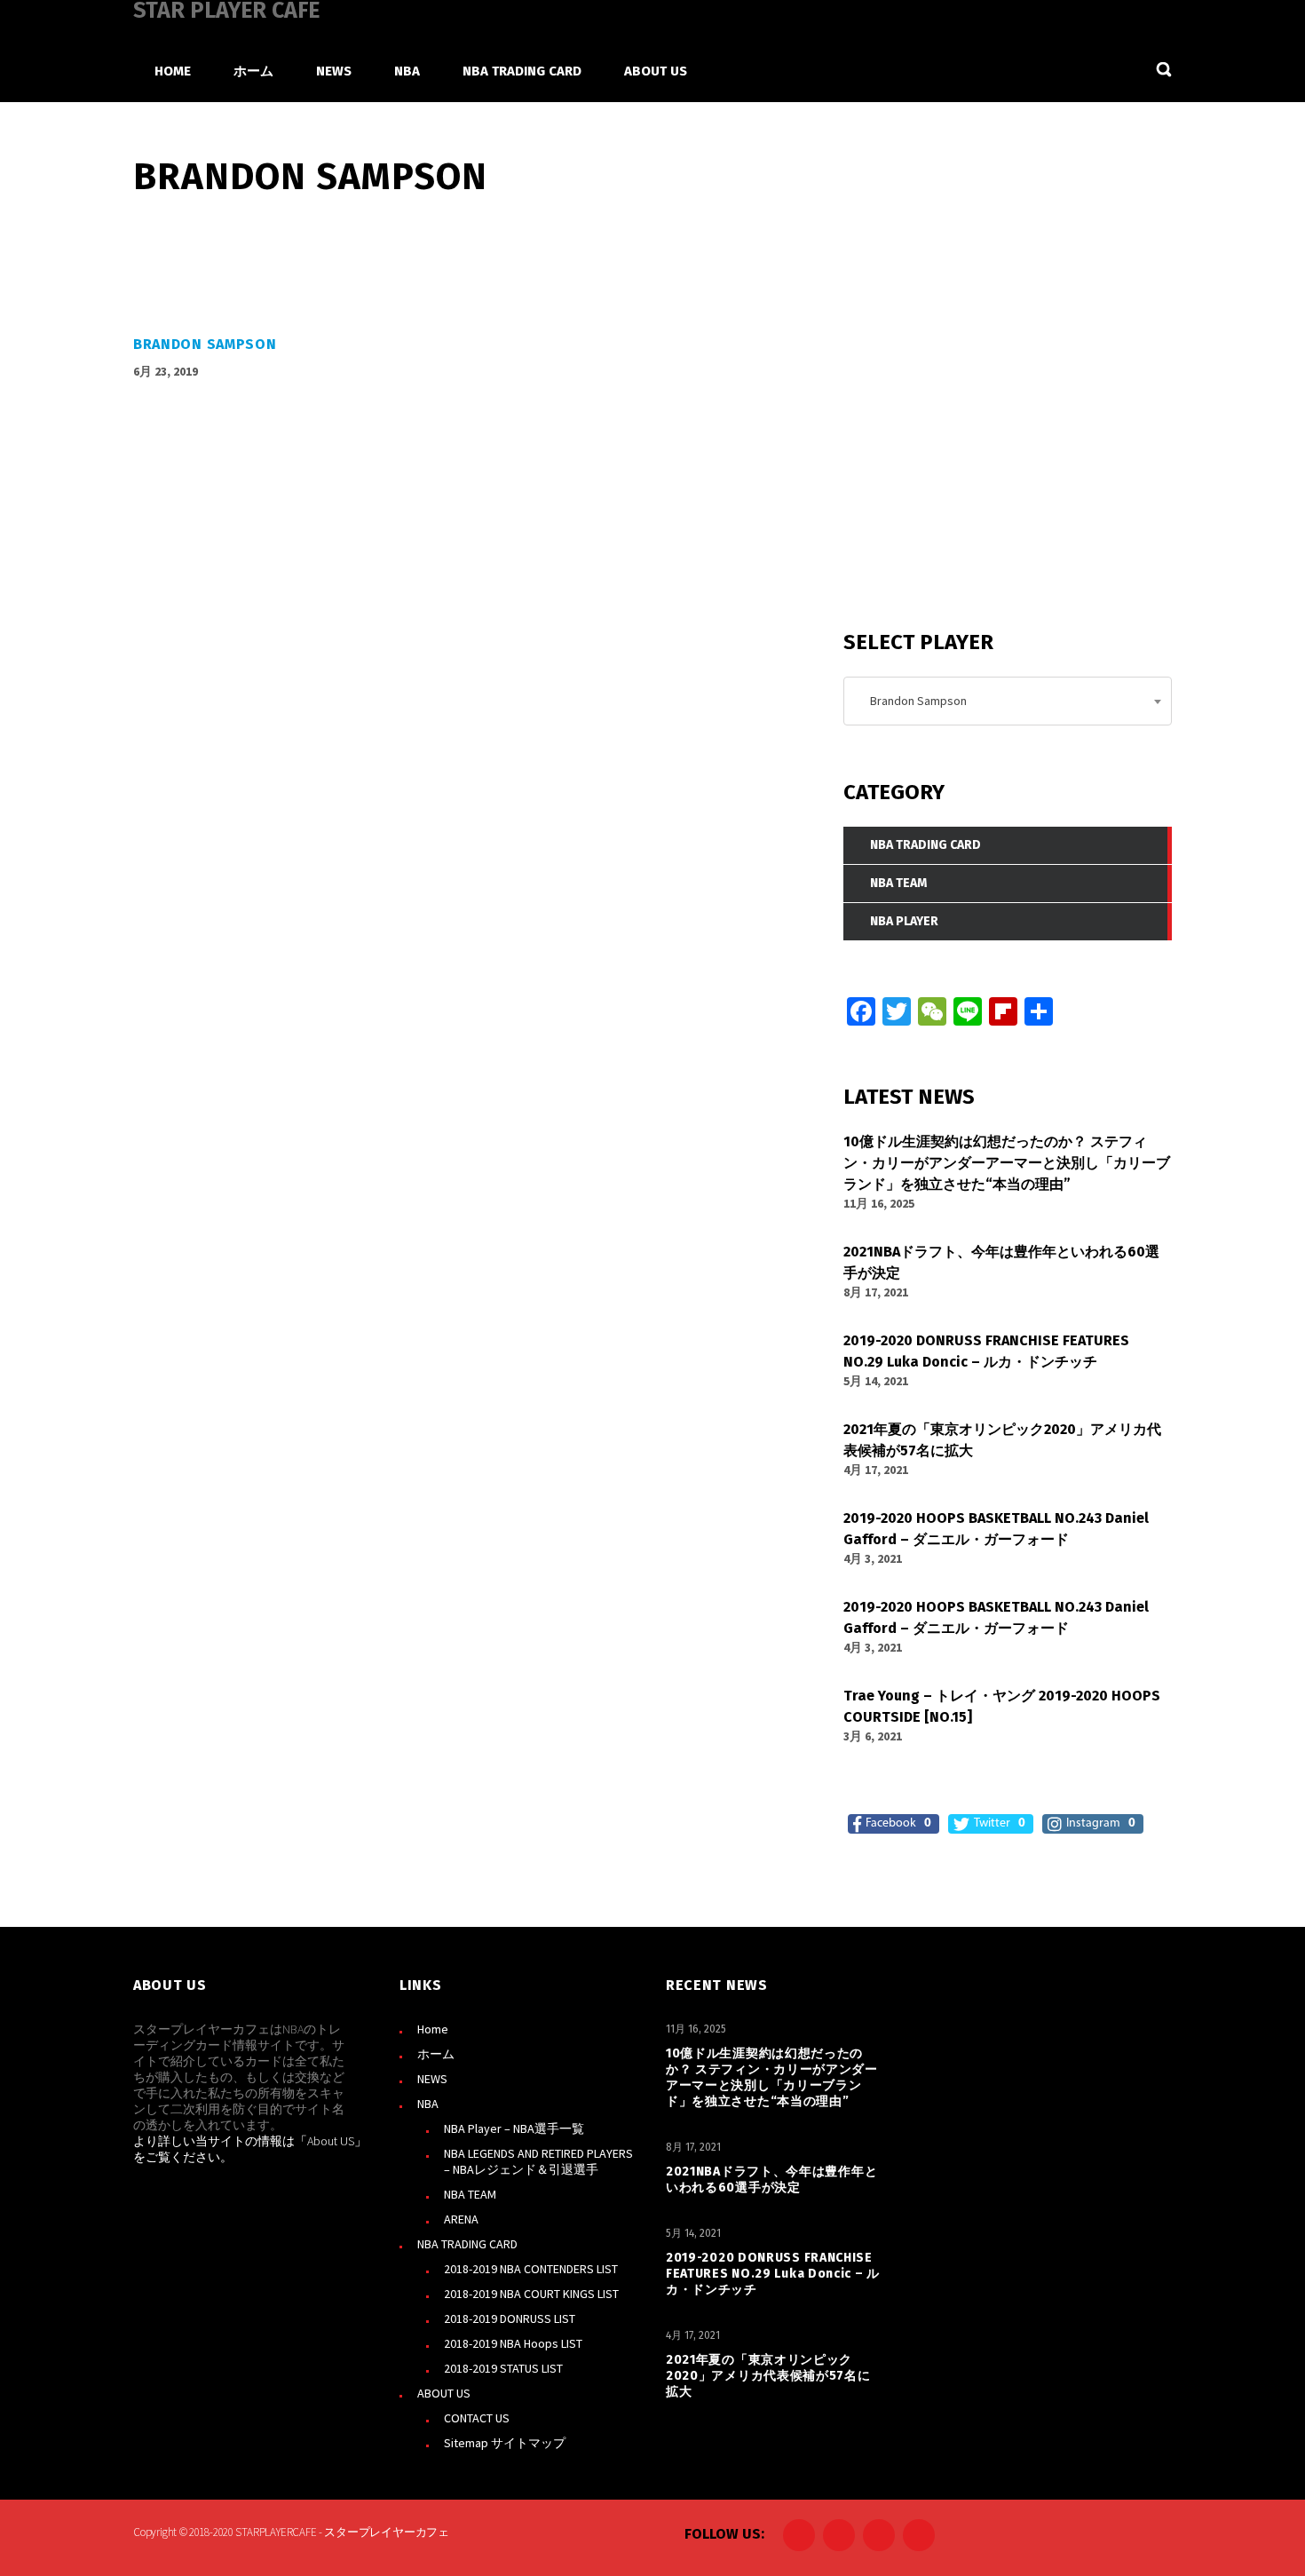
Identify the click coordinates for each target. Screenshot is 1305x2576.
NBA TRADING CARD (467, 2244)
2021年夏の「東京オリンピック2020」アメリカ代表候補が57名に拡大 (768, 2376)
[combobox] (1008, 701)
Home (433, 2029)
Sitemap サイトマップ (505, 2443)
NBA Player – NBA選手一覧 (514, 2128)
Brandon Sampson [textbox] (914, 701)
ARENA (461, 2219)
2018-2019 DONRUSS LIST (510, 2318)
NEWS (432, 2079)
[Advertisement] (977, 461)
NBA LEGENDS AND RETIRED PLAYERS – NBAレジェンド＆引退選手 (538, 2161)
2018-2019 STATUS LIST (503, 2368)
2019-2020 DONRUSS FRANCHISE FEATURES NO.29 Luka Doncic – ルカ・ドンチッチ (773, 2274)
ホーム (436, 2054)
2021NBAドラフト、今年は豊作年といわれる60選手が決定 (771, 2180)
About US (331, 2141)
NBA (428, 2104)
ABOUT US (444, 2393)
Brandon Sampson (205, 344)
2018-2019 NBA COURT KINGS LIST (531, 2294)
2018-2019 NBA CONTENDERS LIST (531, 2269)
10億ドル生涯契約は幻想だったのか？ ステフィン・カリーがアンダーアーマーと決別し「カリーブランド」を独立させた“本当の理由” (772, 2077)
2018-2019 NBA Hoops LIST (513, 2343)
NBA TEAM (470, 2194)
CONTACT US (477, 2418)
